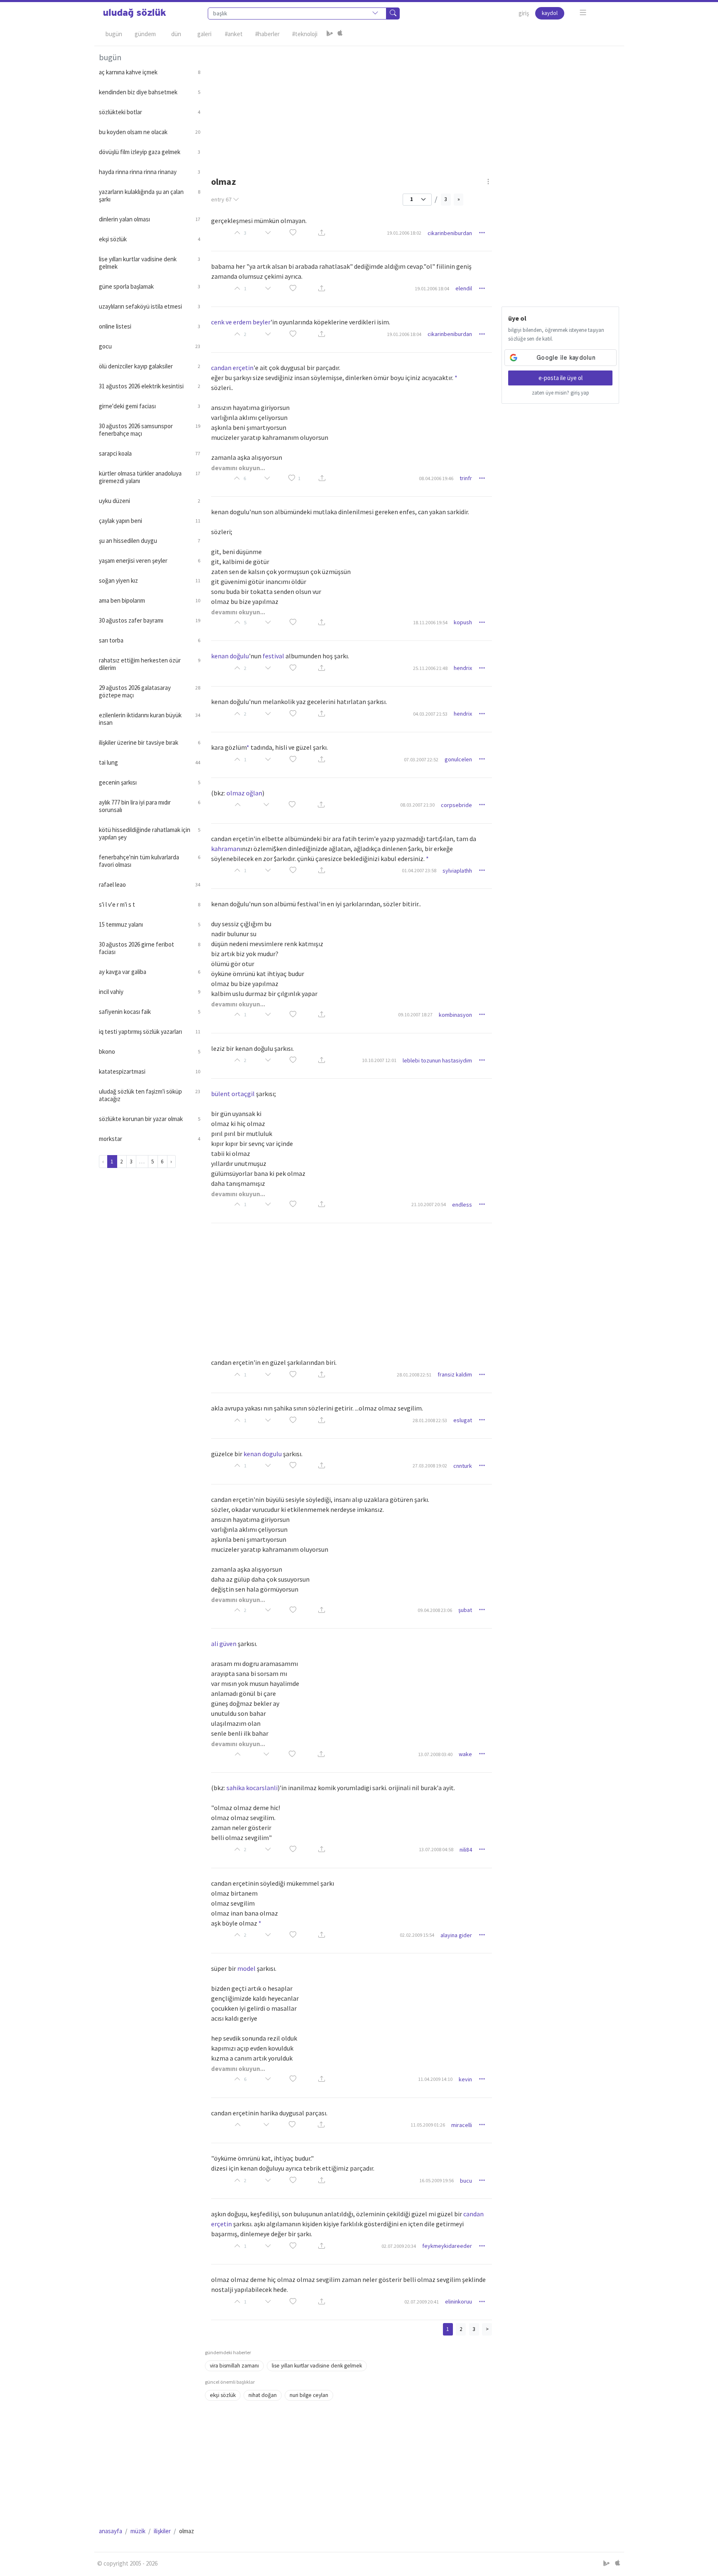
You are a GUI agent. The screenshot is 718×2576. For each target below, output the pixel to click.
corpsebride (456, 805)
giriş (524, 13)
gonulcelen (458, 759)
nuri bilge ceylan (309, 2395)
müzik (138, 2531)
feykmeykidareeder (447, 2246)
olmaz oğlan (244, 793)
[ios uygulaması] (340, 34)
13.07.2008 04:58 (436, 1849)
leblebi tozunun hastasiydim (437, 1060)
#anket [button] (234, 34)
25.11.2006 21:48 (430, 668)
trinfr (466, 478)
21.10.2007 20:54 (429, 1204)
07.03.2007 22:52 (421, 759)
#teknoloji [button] (305, 34)
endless (462, 1205)
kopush (463, 622)
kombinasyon (455, 1015)
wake (465, 1754)
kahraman (226, 849)
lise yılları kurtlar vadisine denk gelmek (317, 2366)
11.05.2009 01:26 (428, 2125)
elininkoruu (459, 2301)
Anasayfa (111, 2531)
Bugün (114, 34)
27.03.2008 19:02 (430, 1466)
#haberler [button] (267, 34)
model (246, 1968)
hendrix (463, 668)
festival (273, 656)
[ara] (393, 13)
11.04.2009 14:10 (435, 2079)
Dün (176, 34)
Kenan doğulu (230, 656)
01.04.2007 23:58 (419, 870)
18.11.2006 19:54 (430, 622)
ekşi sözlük (223, 2395)
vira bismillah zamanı (234, 2366)
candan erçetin (232, 368)
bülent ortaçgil (233, 1094)
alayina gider (456, 1935)
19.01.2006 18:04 (432, 288)
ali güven (224, 1644)
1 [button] (299, 478)
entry (221, 199)
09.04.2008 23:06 (435, 1610)
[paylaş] (322, 233)
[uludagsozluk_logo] (135, 13)
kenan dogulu (263, 1454)
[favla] (293, 233)
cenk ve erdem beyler (241, 322)
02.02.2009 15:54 (417, 1935)
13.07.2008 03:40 (435, 1754)
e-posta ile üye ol (561, 378)
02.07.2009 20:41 (422, 2302)
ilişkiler (162, 2531)
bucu (466, 2181)
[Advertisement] (412, 104)
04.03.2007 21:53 (430, 714)
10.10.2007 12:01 (379, 1060)
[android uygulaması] (330, 34)
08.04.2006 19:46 (436, 478)
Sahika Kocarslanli (252, 1788)
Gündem (145, 34)
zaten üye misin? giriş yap (561, 393)
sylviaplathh (457, 871)
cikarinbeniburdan (450, 233)
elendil (464, 288)
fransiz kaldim (455, 1374)
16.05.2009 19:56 (436, 2180)
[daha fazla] (583, 13)
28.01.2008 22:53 (430, 1420)
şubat (465, 1610)
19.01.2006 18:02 (404, 233)
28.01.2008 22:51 (414, 1375)
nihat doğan (263, 2395)
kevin (465, 2079)
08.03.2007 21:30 (417, 805)
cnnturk (463, 1466)
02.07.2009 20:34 (399, 2246)
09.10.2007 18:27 (415, 1014)
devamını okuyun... (238, 468)
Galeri (204, 34)
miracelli (462, 2125)
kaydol (550, 13)
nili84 (466, 1850)
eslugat (463, 1420)
